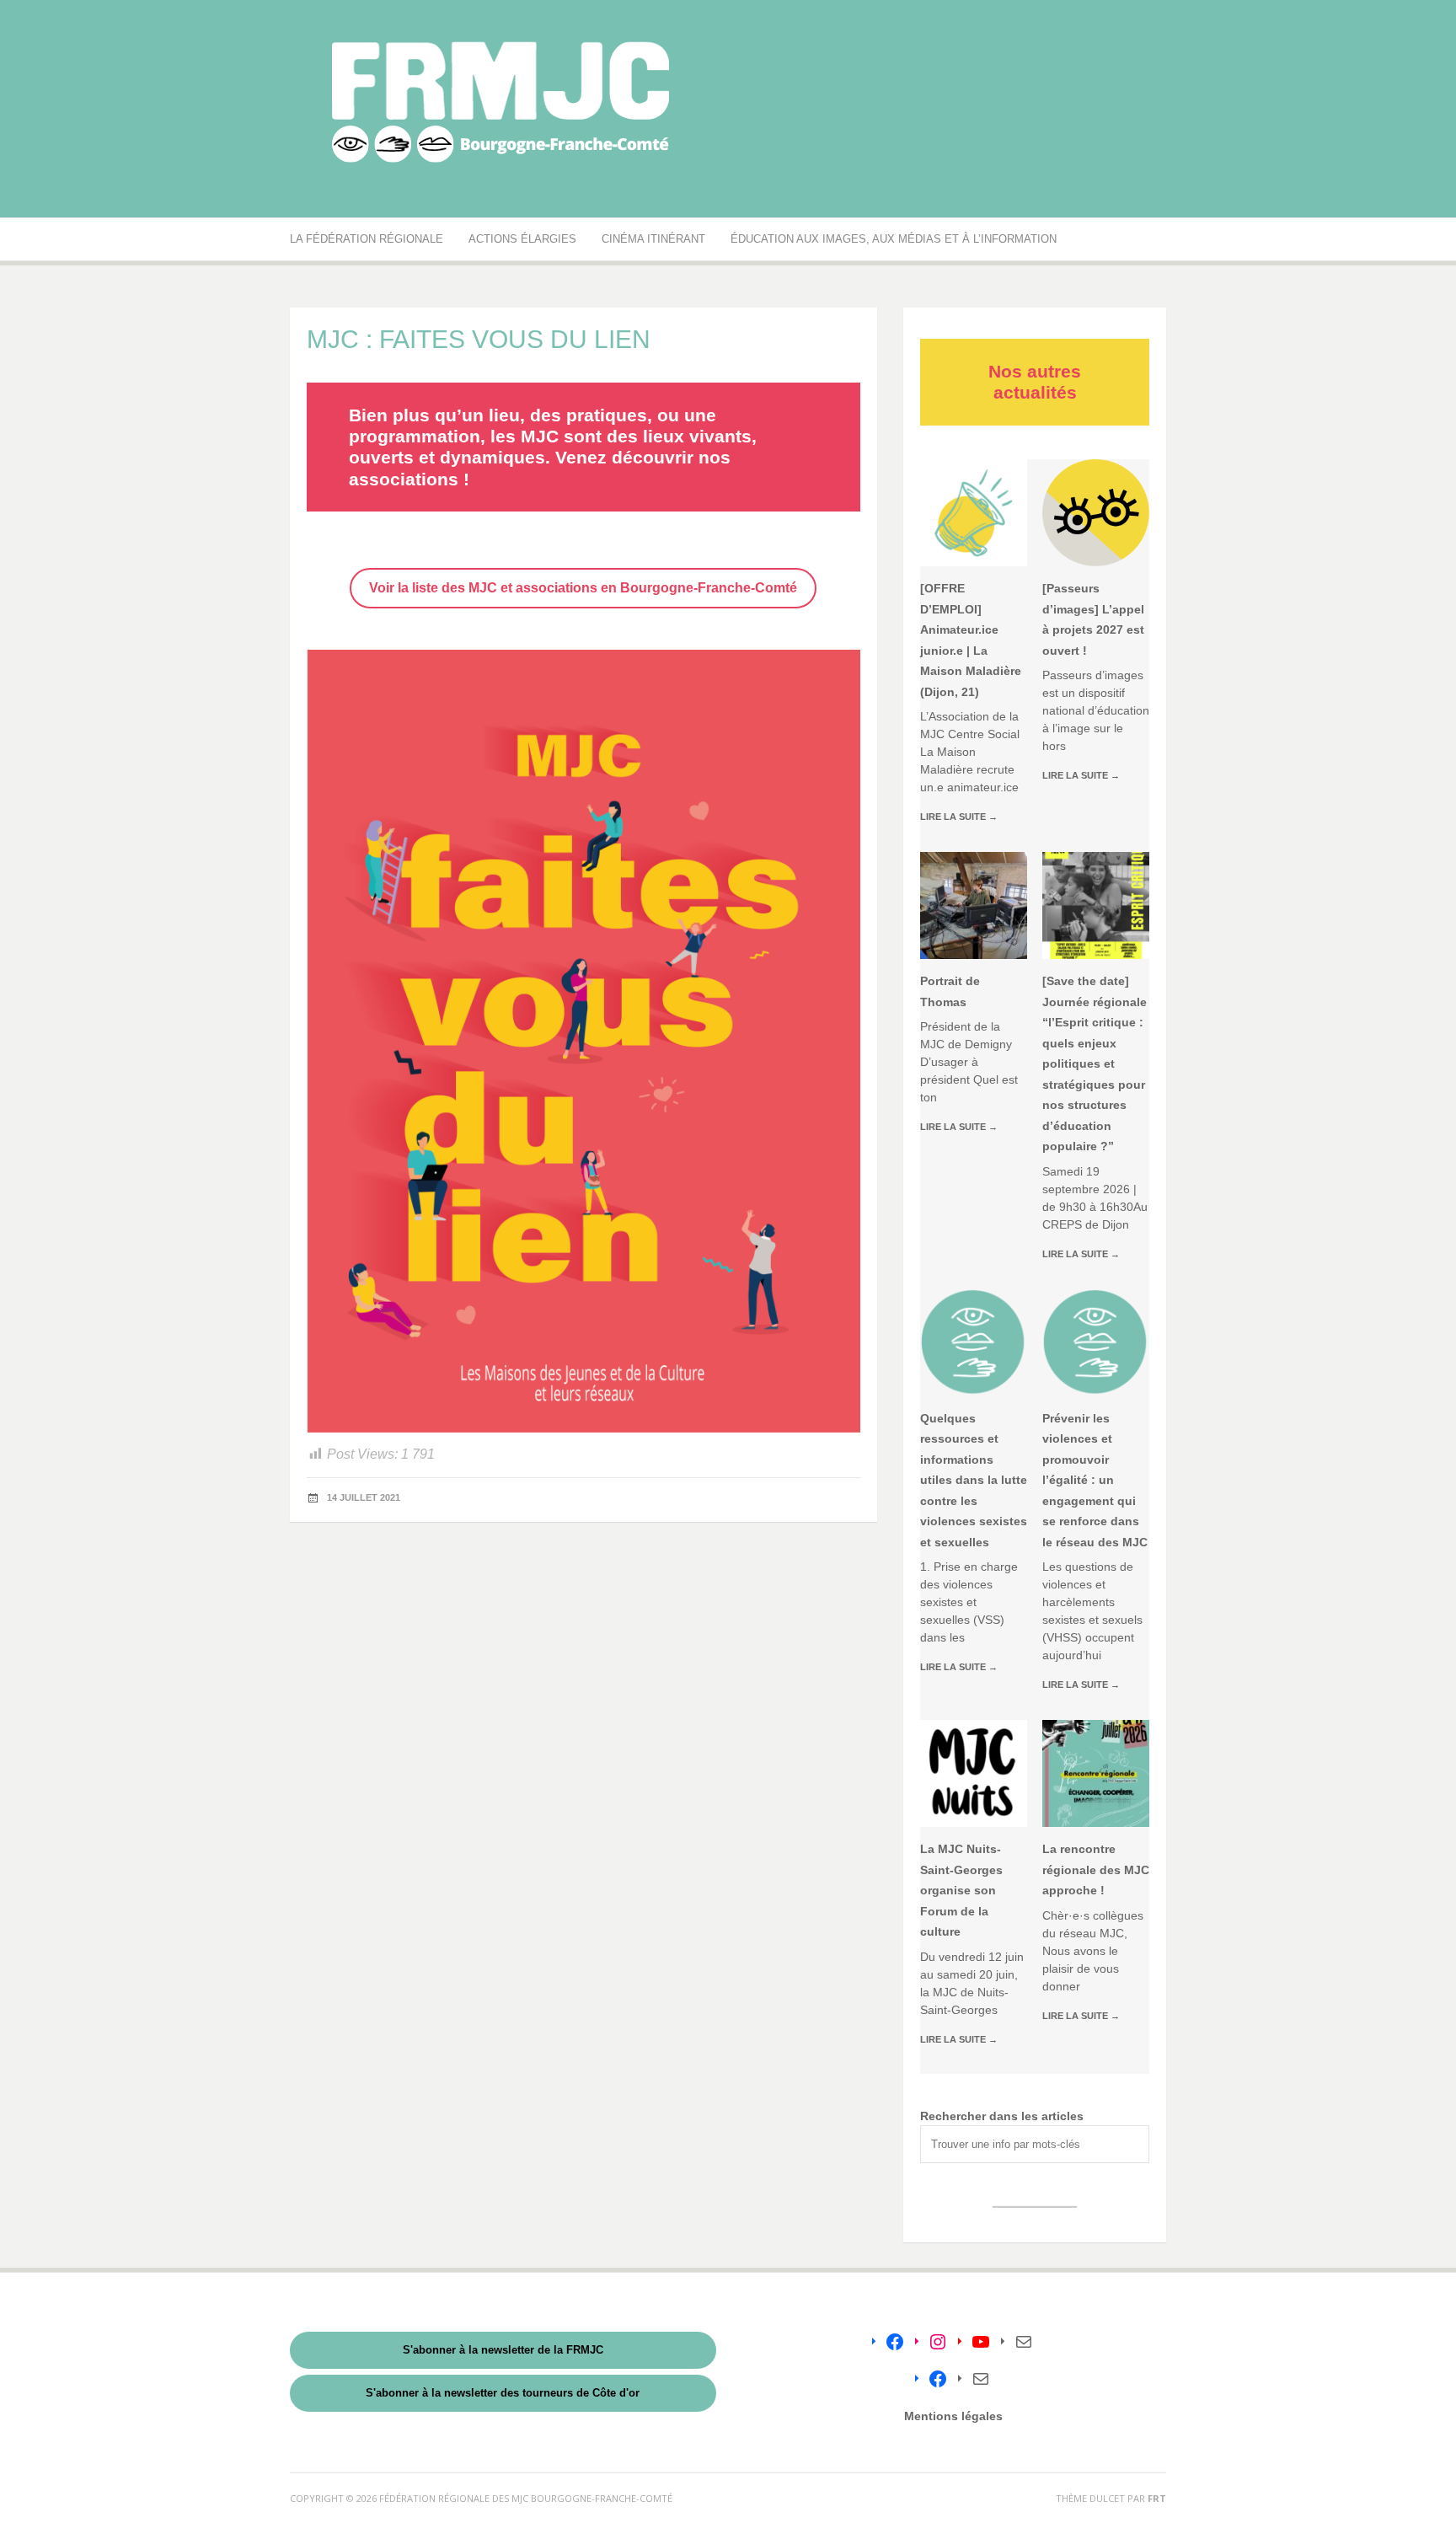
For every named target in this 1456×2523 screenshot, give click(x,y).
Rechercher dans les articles (1002, 2116)
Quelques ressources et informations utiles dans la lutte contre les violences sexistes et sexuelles (974, 1480)
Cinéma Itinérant (653, 239)
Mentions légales (953, 2416)
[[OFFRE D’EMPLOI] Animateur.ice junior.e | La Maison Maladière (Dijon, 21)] (974, 513)
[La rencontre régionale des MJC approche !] (1096, 1773)
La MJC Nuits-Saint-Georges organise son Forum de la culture (961, 1890)
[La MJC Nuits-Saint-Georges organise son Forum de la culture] (974, 1773)
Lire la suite (959, 817)
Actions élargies (522, 239)
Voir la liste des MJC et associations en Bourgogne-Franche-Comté (583, 588)
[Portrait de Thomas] (974, 905)
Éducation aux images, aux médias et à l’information (894, 239)
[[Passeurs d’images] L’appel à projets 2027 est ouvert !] (1096, 513)
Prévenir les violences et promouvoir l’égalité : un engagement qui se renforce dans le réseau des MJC (1095, 1480)
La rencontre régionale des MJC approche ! (1096, 1869)
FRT (1157, 2498)
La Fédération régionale (367, 239)
